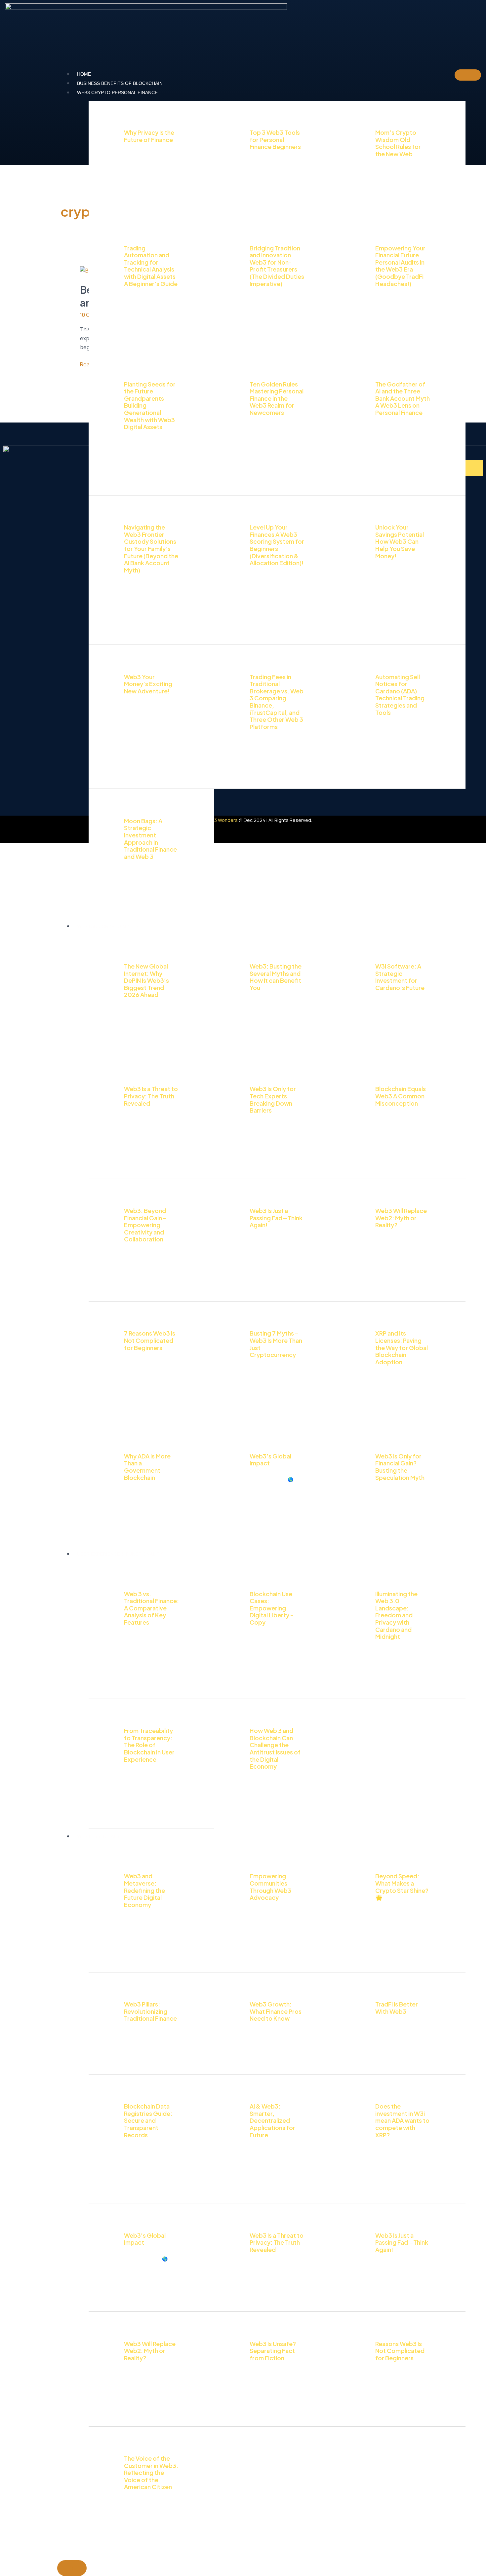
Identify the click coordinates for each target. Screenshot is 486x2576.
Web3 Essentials (98, 1836)
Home (84, 74)
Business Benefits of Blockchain (120, 83)
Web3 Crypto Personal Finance (117, 92)
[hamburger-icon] (468, 75)
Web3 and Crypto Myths (108, 926)
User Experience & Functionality (120, 1554)
